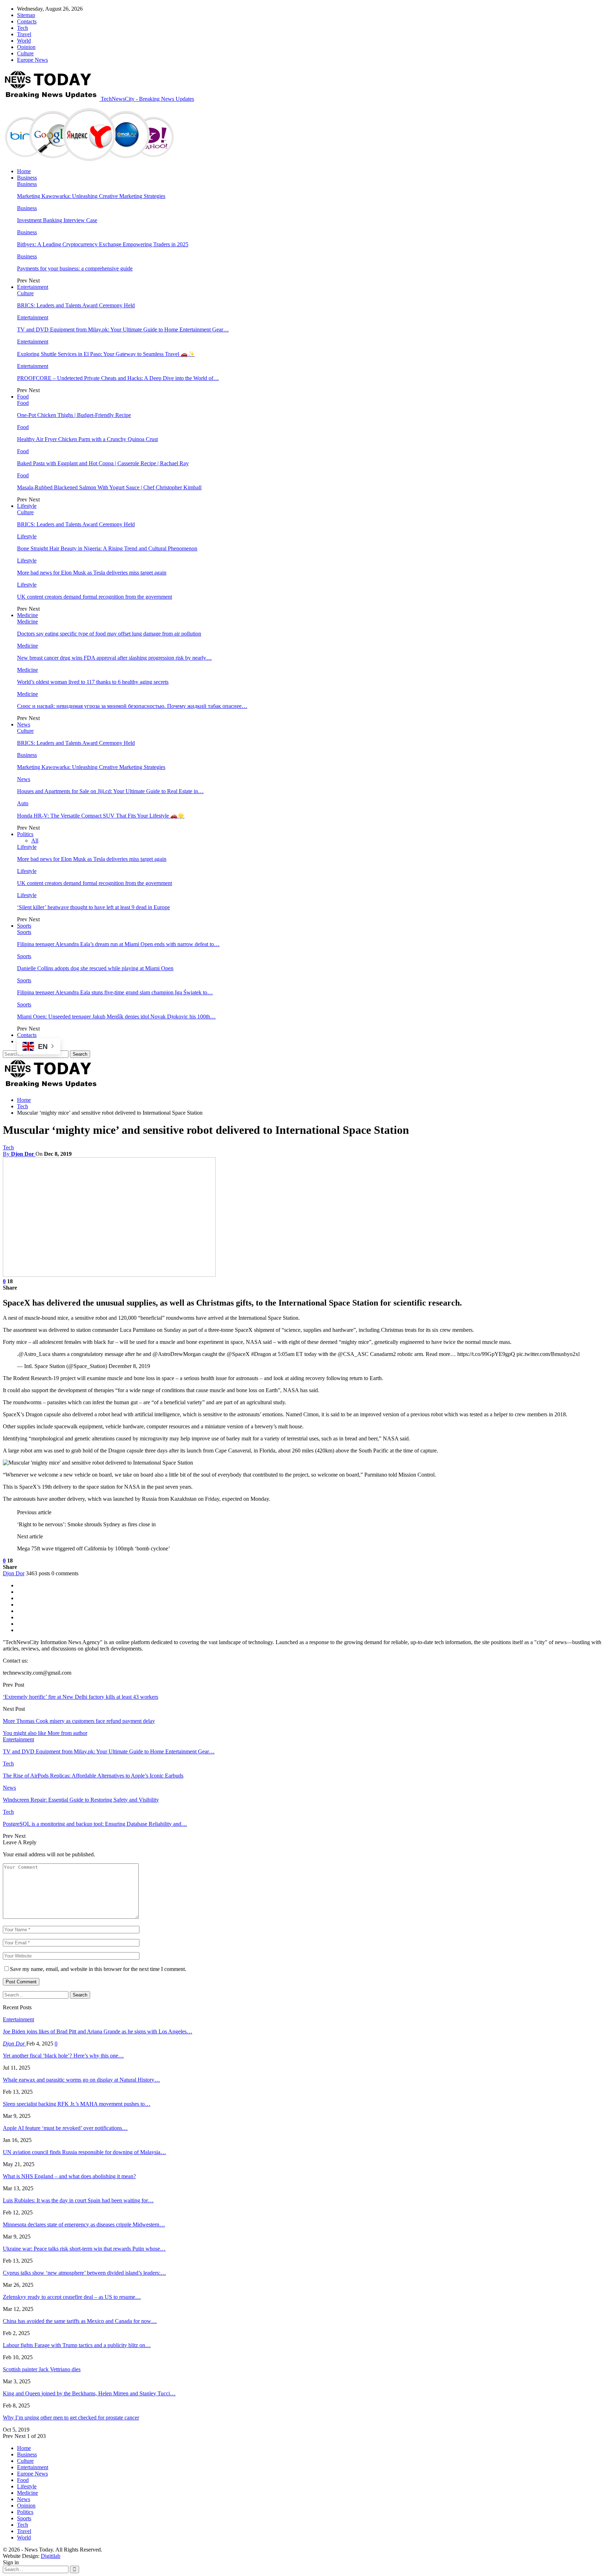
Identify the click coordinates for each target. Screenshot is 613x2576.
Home (24, 171)
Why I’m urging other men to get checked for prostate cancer (71, 2418)
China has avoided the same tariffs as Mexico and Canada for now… (80, 2321)
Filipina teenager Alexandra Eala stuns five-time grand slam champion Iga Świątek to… (115, 992)
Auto (23, 803)
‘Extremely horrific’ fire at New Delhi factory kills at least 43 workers (81, 1697)
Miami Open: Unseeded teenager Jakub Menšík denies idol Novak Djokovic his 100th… (116, 1017)
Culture (25, 53)
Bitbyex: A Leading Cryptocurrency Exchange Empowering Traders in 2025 (103, 244)
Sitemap (26, 15)
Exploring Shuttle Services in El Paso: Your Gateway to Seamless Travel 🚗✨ (106, 354)
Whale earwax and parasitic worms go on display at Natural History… (81, 2080)
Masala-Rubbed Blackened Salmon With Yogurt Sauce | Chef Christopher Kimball (109, 487)
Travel (24, 34)
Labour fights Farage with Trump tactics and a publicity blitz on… (77, 2345)
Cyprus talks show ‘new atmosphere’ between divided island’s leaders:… (84, 2273)
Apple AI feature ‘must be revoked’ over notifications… (65, 2128)
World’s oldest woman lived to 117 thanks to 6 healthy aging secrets (93, 682)
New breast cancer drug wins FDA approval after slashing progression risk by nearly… (114, 658)
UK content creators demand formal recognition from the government (95, 597)
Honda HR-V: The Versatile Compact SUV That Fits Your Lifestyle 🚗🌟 (101, 816)
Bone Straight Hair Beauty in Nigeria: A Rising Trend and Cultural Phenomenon (107, 548)
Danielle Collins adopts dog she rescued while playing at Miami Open (95, 968)
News (24, 724)
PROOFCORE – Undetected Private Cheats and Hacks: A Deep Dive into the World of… (118, 378)
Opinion (26, 47)
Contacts (27, 21)
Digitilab (51, 2556)
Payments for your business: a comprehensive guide (75, 268)
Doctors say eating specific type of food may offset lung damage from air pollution (109, 634)
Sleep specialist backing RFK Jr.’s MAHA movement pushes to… (77, 2104)
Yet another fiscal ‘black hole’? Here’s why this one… (63, 2056)
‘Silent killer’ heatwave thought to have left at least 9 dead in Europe (93, 907)
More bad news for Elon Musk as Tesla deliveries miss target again (92, 573)
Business (27, 178)
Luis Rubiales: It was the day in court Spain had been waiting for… (78, 2200)
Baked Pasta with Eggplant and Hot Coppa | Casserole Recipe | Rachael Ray (103, 463)
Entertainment (33, 287)
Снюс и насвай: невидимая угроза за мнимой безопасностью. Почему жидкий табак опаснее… (132, 706)
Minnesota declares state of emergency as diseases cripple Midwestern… (84, 2225)
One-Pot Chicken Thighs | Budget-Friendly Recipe (74, 415)
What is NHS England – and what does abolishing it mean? (69, 2176)
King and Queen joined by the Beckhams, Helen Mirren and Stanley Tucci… (89, 2393)
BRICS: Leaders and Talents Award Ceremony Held (76, 305)
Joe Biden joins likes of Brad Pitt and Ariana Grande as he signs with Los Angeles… (98, 2031)
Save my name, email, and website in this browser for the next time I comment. (98, 1969)
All (35, 841)
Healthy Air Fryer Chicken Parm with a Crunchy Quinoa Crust (87, 439)
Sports (24, 926)
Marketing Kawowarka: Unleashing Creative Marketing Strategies (91, 196)
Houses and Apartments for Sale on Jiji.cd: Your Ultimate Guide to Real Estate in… (110, 791)
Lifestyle (27, 506)
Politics (25, 834)
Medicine (27, 615)
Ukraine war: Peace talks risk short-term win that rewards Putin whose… (84, 2249)
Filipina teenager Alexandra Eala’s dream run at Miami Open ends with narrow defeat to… (118, 944)
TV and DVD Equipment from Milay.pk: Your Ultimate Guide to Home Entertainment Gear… (123, 329)
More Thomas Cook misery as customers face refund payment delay (79, 1721)
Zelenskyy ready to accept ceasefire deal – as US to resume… (72, 2297)
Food (23, 397)
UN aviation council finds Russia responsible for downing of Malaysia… (84, 2152)
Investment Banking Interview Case (57, 220)
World (24, 41)
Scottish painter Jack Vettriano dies (42, 2369)
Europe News (32, 60)
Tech (23, 28)
